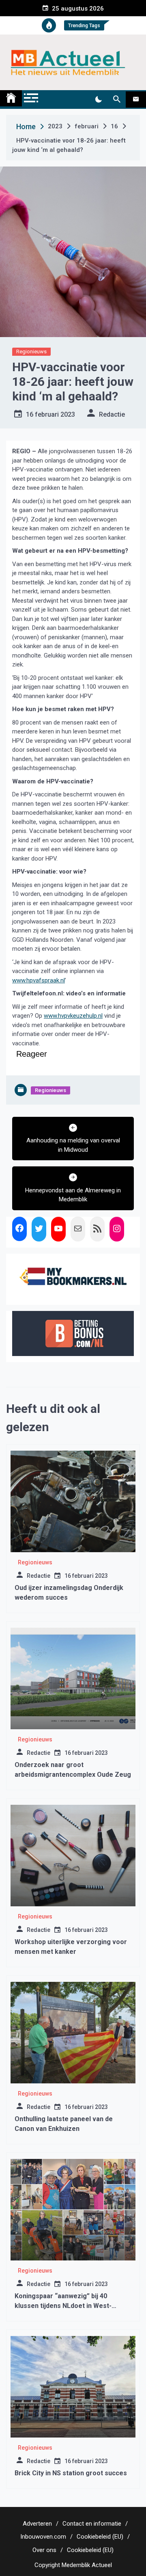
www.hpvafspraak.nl (39, 980)
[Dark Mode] (98, 99)
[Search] (117, 99)
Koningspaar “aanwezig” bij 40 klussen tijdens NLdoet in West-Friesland (63, 2306)
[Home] (11, 98)
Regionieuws (31, 351)
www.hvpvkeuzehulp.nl (73, 1016)
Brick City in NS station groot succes (71, 2473)
